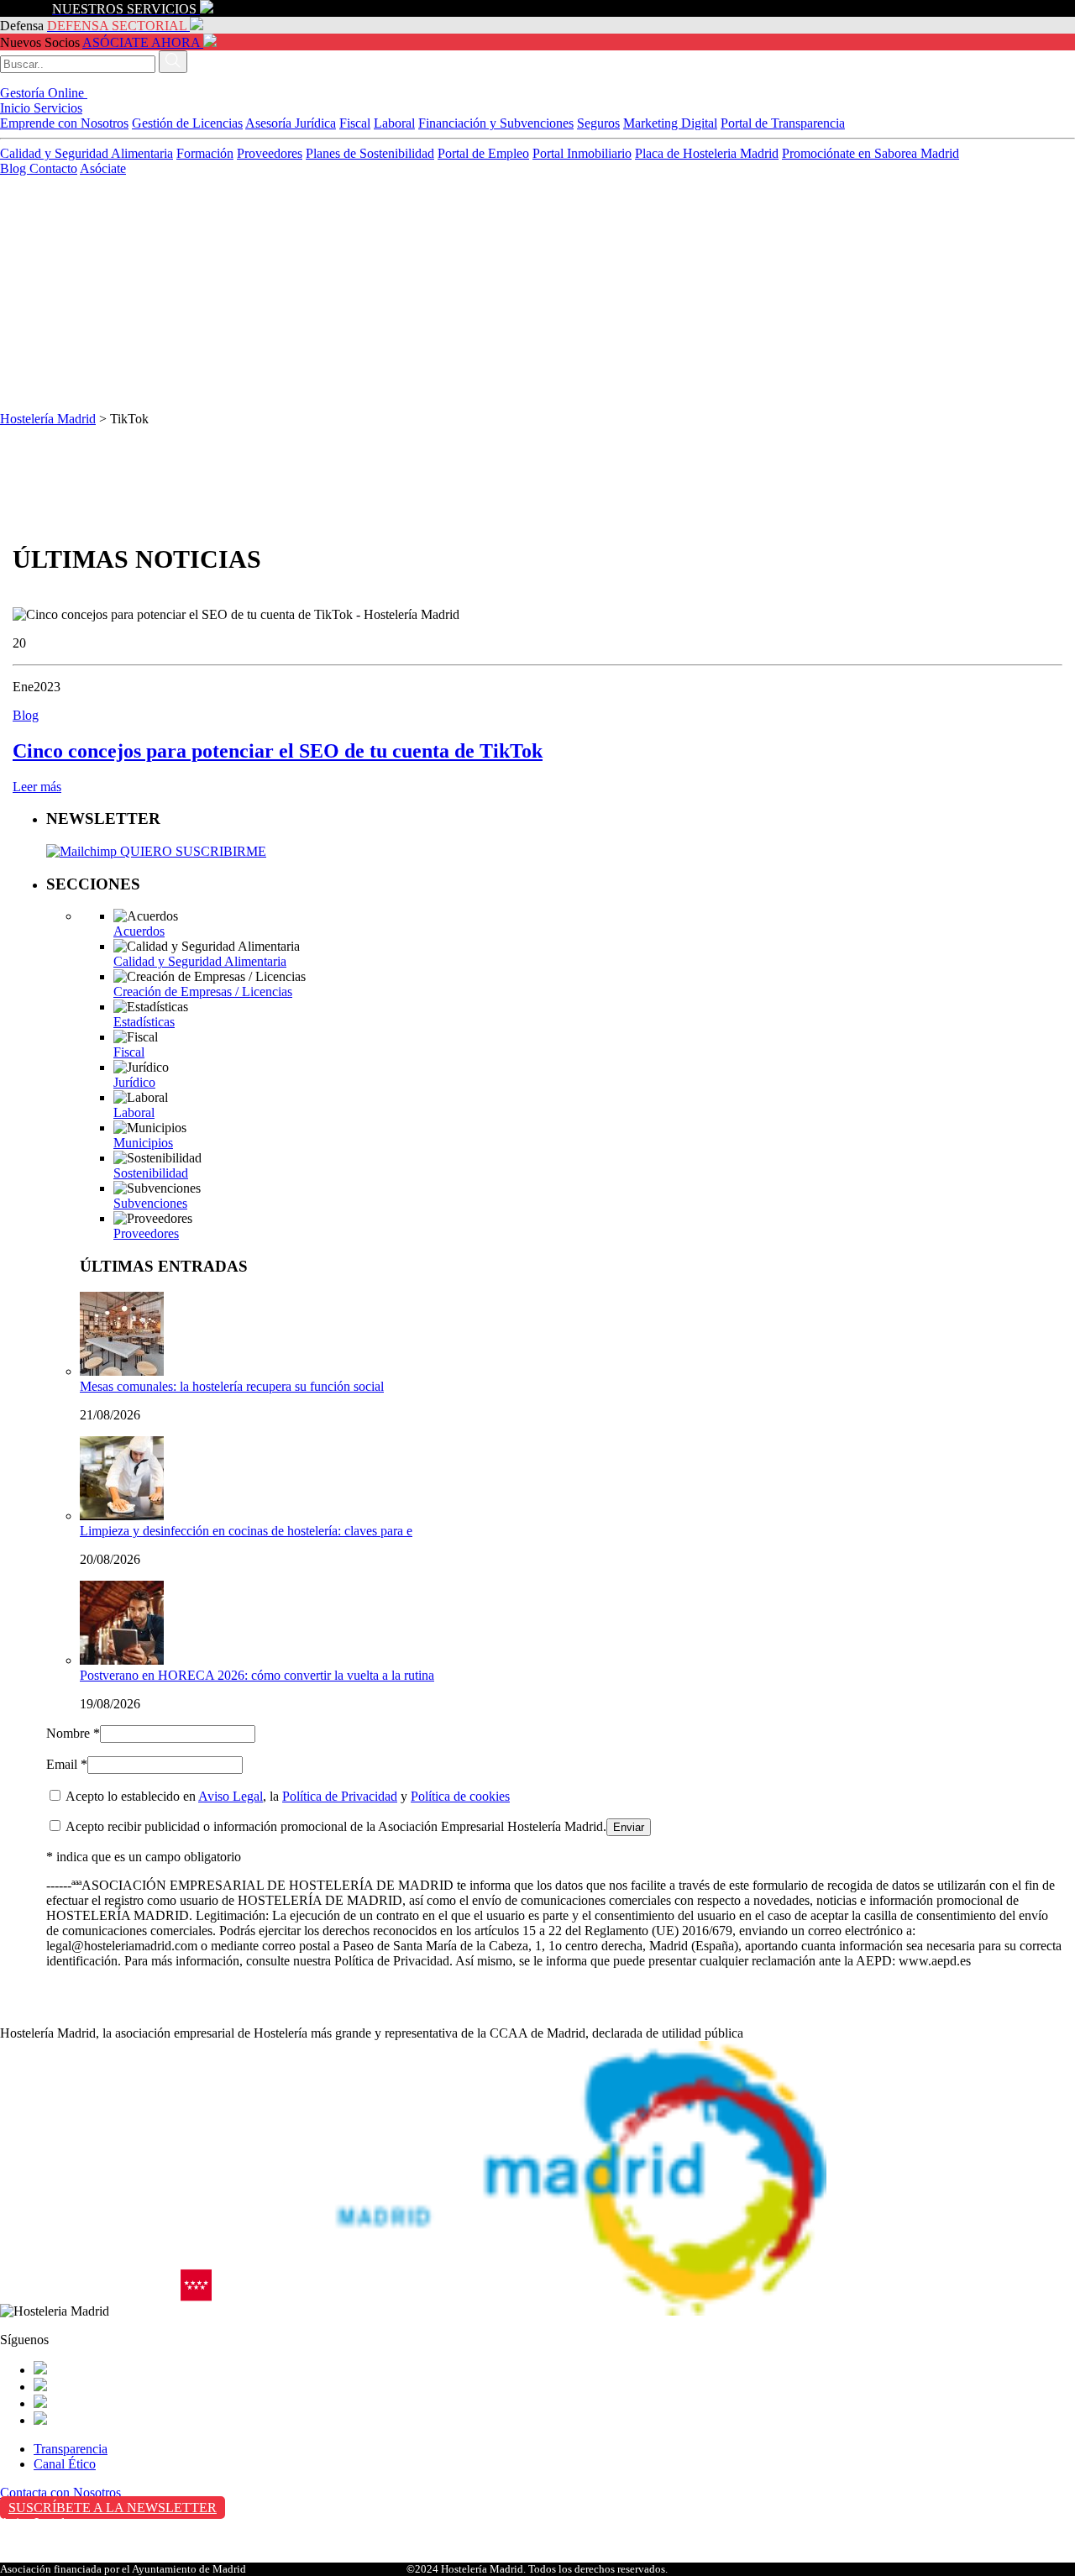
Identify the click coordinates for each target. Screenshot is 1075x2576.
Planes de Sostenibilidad (370, 153)
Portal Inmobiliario (582, 153)
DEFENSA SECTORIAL (117, 26)
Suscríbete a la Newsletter (113, 2508)
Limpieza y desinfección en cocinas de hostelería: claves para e (246, 1531)
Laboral (394, 123)
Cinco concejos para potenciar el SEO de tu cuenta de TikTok (278, 751)
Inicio (17, 108)
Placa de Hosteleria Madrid (707, 153)
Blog (15, 168)
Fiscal (355, 123)
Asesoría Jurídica (291, 123)
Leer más (37, 787)
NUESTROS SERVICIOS (124, 9)
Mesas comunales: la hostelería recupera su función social (232, 1386)
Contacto (53, 168)
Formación (205, 153)
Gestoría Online (44, 93)
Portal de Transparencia (783, 123)
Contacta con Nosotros (60, 2492)
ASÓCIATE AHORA (141, 42)
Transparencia (71, 2449)
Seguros (598, 123)
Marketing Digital (670, 123)
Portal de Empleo (483, 153)
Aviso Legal (231, 1796)
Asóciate (103, 168)
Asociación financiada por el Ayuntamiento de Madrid (123, 2569)
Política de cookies (460, 1796)
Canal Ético (65, 2464)
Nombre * (73, 1733)
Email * (67, 1764)
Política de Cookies (51, 2558)
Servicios (58, 108)
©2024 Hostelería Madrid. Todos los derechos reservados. (537, 2569)
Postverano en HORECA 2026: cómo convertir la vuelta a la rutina (257, 1675)
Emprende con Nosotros (64, 123)
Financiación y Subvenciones (496, 123)
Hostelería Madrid (48, 419)
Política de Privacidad (340, 1796)
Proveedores (270, 153)
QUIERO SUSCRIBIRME (191, 851)
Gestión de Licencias (187, 123)
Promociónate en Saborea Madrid (870, 153)
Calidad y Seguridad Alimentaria (87, 153)
